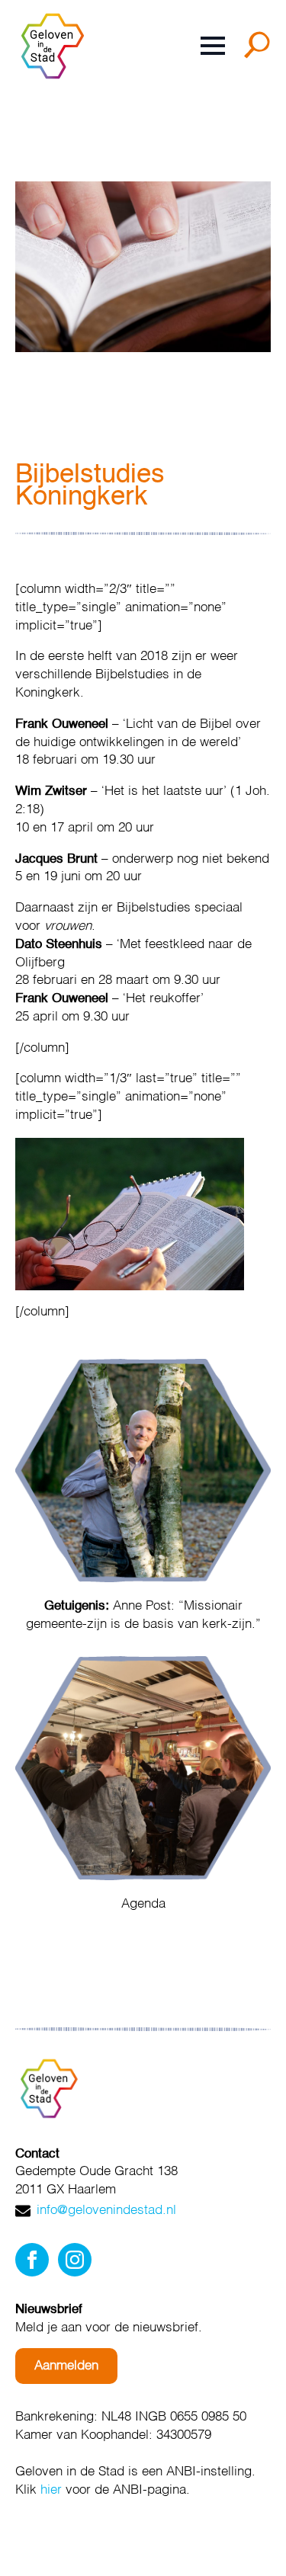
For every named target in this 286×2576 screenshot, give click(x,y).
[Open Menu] (213, 46)
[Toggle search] (260, 50)
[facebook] (32, 2260)
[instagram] (75, 2260)
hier (51, 2490)
